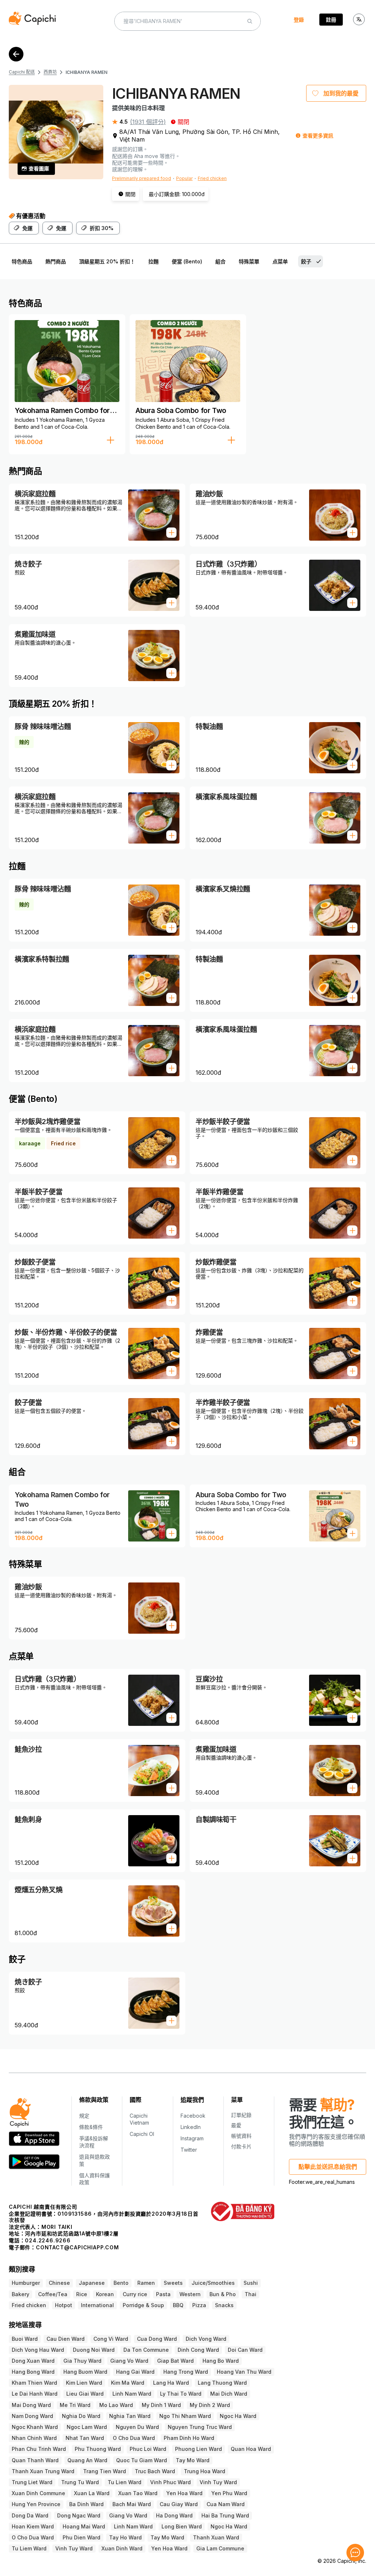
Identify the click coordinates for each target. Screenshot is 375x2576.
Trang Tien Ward (105, 2471)
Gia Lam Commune (220, 2548)
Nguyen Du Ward (137, 2427)
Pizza (199, 2305)
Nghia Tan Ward (130, 2416)
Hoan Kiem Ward (33, 2526)
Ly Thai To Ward (181, 2394)
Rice (82, 2294)
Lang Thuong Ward (222, 2383)
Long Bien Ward (182, 2526)
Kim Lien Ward (84, 2383)
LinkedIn (191, 2127)
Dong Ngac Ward (79, 2515)
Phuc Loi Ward (148, 2449)
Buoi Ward (25, 2339)
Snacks (224, 2305)
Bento (121, 2283)
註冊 (331, 20)
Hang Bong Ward (33, 2372)
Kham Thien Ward (34, 2383)
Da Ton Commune (146, 2350)
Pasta (163, 2294)
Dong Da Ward (30, 2515)
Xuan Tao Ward (138, 2493)
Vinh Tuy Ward (218, 2482)
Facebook (193, 2116)
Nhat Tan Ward (85, 2438)
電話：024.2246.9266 (40, 2240)
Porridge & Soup (143, 2305)
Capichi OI (142, 2134)
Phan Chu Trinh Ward (39, 2449)
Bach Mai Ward (132, 2504)
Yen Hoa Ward (184, 2493)
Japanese (92, 2283)
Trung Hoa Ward (205, 2471)
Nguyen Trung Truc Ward (200, 2427)
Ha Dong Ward (174, 2515)
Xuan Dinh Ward (122, 2548)
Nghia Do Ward (81, 2416)
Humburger (26, 2283)
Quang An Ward (87, 2460)
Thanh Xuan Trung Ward (43, 2471)
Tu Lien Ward (125, 2482)
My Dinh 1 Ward (161, 2405)
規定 (84, 2116)
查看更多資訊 (318, 136)
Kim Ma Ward (128, 2383)
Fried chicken (212, 178)
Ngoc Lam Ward (87, 2427)
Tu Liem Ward (29, 2548)
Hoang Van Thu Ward (244, 2372)
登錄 (299, 20)
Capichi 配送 (22, 72)
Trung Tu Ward (80, 2482)
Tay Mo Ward (193, 2460)
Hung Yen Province (36, 2504)
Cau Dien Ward (66, 2339)
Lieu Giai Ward (85, 2394)
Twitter (189, 2150)
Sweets (173, 2283)
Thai (250, 2294)
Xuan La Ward (92, 2493)
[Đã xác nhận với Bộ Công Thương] (243, 2211)
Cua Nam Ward (226, 2504)
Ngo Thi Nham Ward (185, 2416)
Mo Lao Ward (116, 2405)
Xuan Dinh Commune (38, 2493)
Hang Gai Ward (135, 2372)
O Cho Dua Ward (134, 2438)
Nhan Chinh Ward (34, 2438)
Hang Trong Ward (186, 2372)
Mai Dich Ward (229, 2394)
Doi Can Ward (245, 2350)
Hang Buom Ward (85, 2372)
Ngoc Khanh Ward (35, 2427)
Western (190, 2294)
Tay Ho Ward (125, 2537)
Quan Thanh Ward (35, 2460)
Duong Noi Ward (94, 2350)
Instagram (192, 2138)
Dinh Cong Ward (198, 2350)
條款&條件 (91, 2127)
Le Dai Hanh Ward (35, 2394)
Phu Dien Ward (81, 2537)
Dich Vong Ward (206, 2339)
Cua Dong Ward (157, 2339)
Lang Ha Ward (171, 2383)
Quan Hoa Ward (251, 2449)
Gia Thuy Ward (82, 2361)
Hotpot (64, 2305)
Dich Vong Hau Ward (38, 2350)
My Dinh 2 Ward (210, 2405)
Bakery (21, 2294)
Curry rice (135, 2294)
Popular (184, 178)
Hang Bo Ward (221, 2361)
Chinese (59, 2283)
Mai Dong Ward (31, 2405)
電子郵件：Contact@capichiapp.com (64, 2247)
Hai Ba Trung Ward (225, 2515)
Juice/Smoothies (213, 2283)
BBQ (178, 2305)
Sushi (251, 2283)
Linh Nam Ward (132, 2394)
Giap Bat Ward (175, 2361)
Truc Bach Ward (155, 2471)
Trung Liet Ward (32, 2482)
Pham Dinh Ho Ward (189, 2438)
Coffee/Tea (53, 2294)
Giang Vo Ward (129, 2361)
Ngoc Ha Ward (238, 2416)
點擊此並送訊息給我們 (328, 2167)
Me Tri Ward (75, 2405)
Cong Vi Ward (111, 2339)
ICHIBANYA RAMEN (86, 72)
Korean (105, 2294)
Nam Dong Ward (32, 2416)
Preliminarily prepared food (142, 178)
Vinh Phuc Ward (170, 2482)
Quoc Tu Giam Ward (142, 2460)
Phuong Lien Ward (198, 2449)
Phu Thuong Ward (98, 2449)
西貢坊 (50, 72)
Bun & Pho (223, 2294)
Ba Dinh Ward (86, 2504)
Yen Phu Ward (229, 2493)
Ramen (146, 2283)
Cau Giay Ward (179, 2504)
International (97, 2305)
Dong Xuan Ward (33, 2361)
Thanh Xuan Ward (216, 2537)
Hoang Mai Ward (84, 2526)
